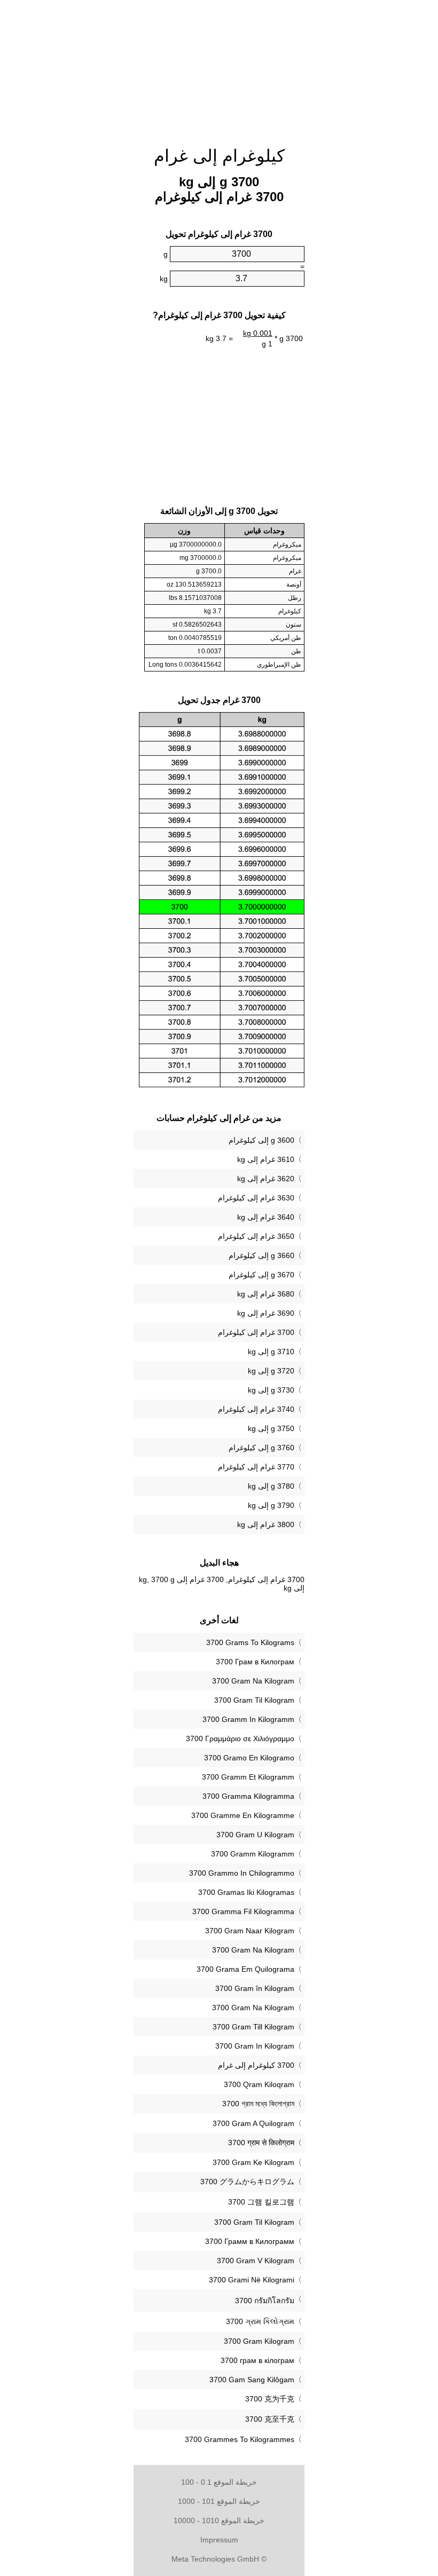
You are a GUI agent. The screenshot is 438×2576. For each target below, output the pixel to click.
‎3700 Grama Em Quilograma (245, 1969)
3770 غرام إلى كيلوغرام (256, 1467)
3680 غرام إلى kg (266, 1294)
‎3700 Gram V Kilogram (256, 2261)
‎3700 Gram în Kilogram (255, 1988)
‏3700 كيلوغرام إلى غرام (256, 2065)
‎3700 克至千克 (270, 2419)
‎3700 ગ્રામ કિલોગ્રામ (260, 2321)
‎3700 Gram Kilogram (259, 2341)
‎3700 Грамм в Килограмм (250, 2241)
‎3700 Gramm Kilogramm (253, 1854)
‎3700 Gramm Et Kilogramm (248, 1777)
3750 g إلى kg (271, 1428)
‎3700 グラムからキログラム (247, 2182)
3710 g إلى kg (271, 1352)
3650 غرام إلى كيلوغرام (256, 1236)
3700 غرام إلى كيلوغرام (256, 1332)
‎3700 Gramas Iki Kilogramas (246, 1892)
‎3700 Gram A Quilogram (253, 2123)
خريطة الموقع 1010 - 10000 (219, 2520)
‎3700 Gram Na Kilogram (253, 1681)
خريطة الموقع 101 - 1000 (219, 2501)
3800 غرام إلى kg (266, 1524)
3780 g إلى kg (271, 1486)
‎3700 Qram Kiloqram (259, 2084)
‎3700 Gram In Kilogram (255, 2046)
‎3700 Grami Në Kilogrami (252, 2280)
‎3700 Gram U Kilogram (255, 1835)
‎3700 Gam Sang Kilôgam (252, 2380)
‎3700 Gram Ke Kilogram (253, 2162)
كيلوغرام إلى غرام (219, 156)
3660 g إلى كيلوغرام (261, 1255)
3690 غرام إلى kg (266, 1313)
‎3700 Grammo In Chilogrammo (242, 1873)
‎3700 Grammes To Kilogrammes (240, 2439)
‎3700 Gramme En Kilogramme (243, 1815)
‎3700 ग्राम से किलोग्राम (261, 2143)
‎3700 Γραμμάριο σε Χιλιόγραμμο (240, 1739)
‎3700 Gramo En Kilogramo (249, 1758)
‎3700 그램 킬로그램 (261, 2202)
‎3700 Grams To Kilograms (250, 1642)
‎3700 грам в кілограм (257, 2360)
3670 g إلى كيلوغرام (261, 1275)
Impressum (219, 2540)
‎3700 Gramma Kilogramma (248, 1796)
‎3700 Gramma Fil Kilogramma (243, 1911)
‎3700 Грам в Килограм (255, 1662)
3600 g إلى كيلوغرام (261, 1140)
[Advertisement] (80, 163)
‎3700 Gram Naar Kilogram (250, 1931)
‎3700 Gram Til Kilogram (254, 1700)
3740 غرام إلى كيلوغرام (256, 1409)
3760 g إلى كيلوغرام (261, 1448)
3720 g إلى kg (271, 1371)
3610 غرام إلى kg (266, 1159)
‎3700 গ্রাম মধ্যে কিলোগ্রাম (258, 2104)
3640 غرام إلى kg (266, 1217)
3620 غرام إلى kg (266, 1179)
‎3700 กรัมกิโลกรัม (265, 2301)
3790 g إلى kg (271, 1505)
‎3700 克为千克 (270, 2399)
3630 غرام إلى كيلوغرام (256, 1198)
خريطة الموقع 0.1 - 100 (219, 2482)
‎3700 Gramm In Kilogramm (248, 1719)
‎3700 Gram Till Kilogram (253, 2027)
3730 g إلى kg (271, 1390)
